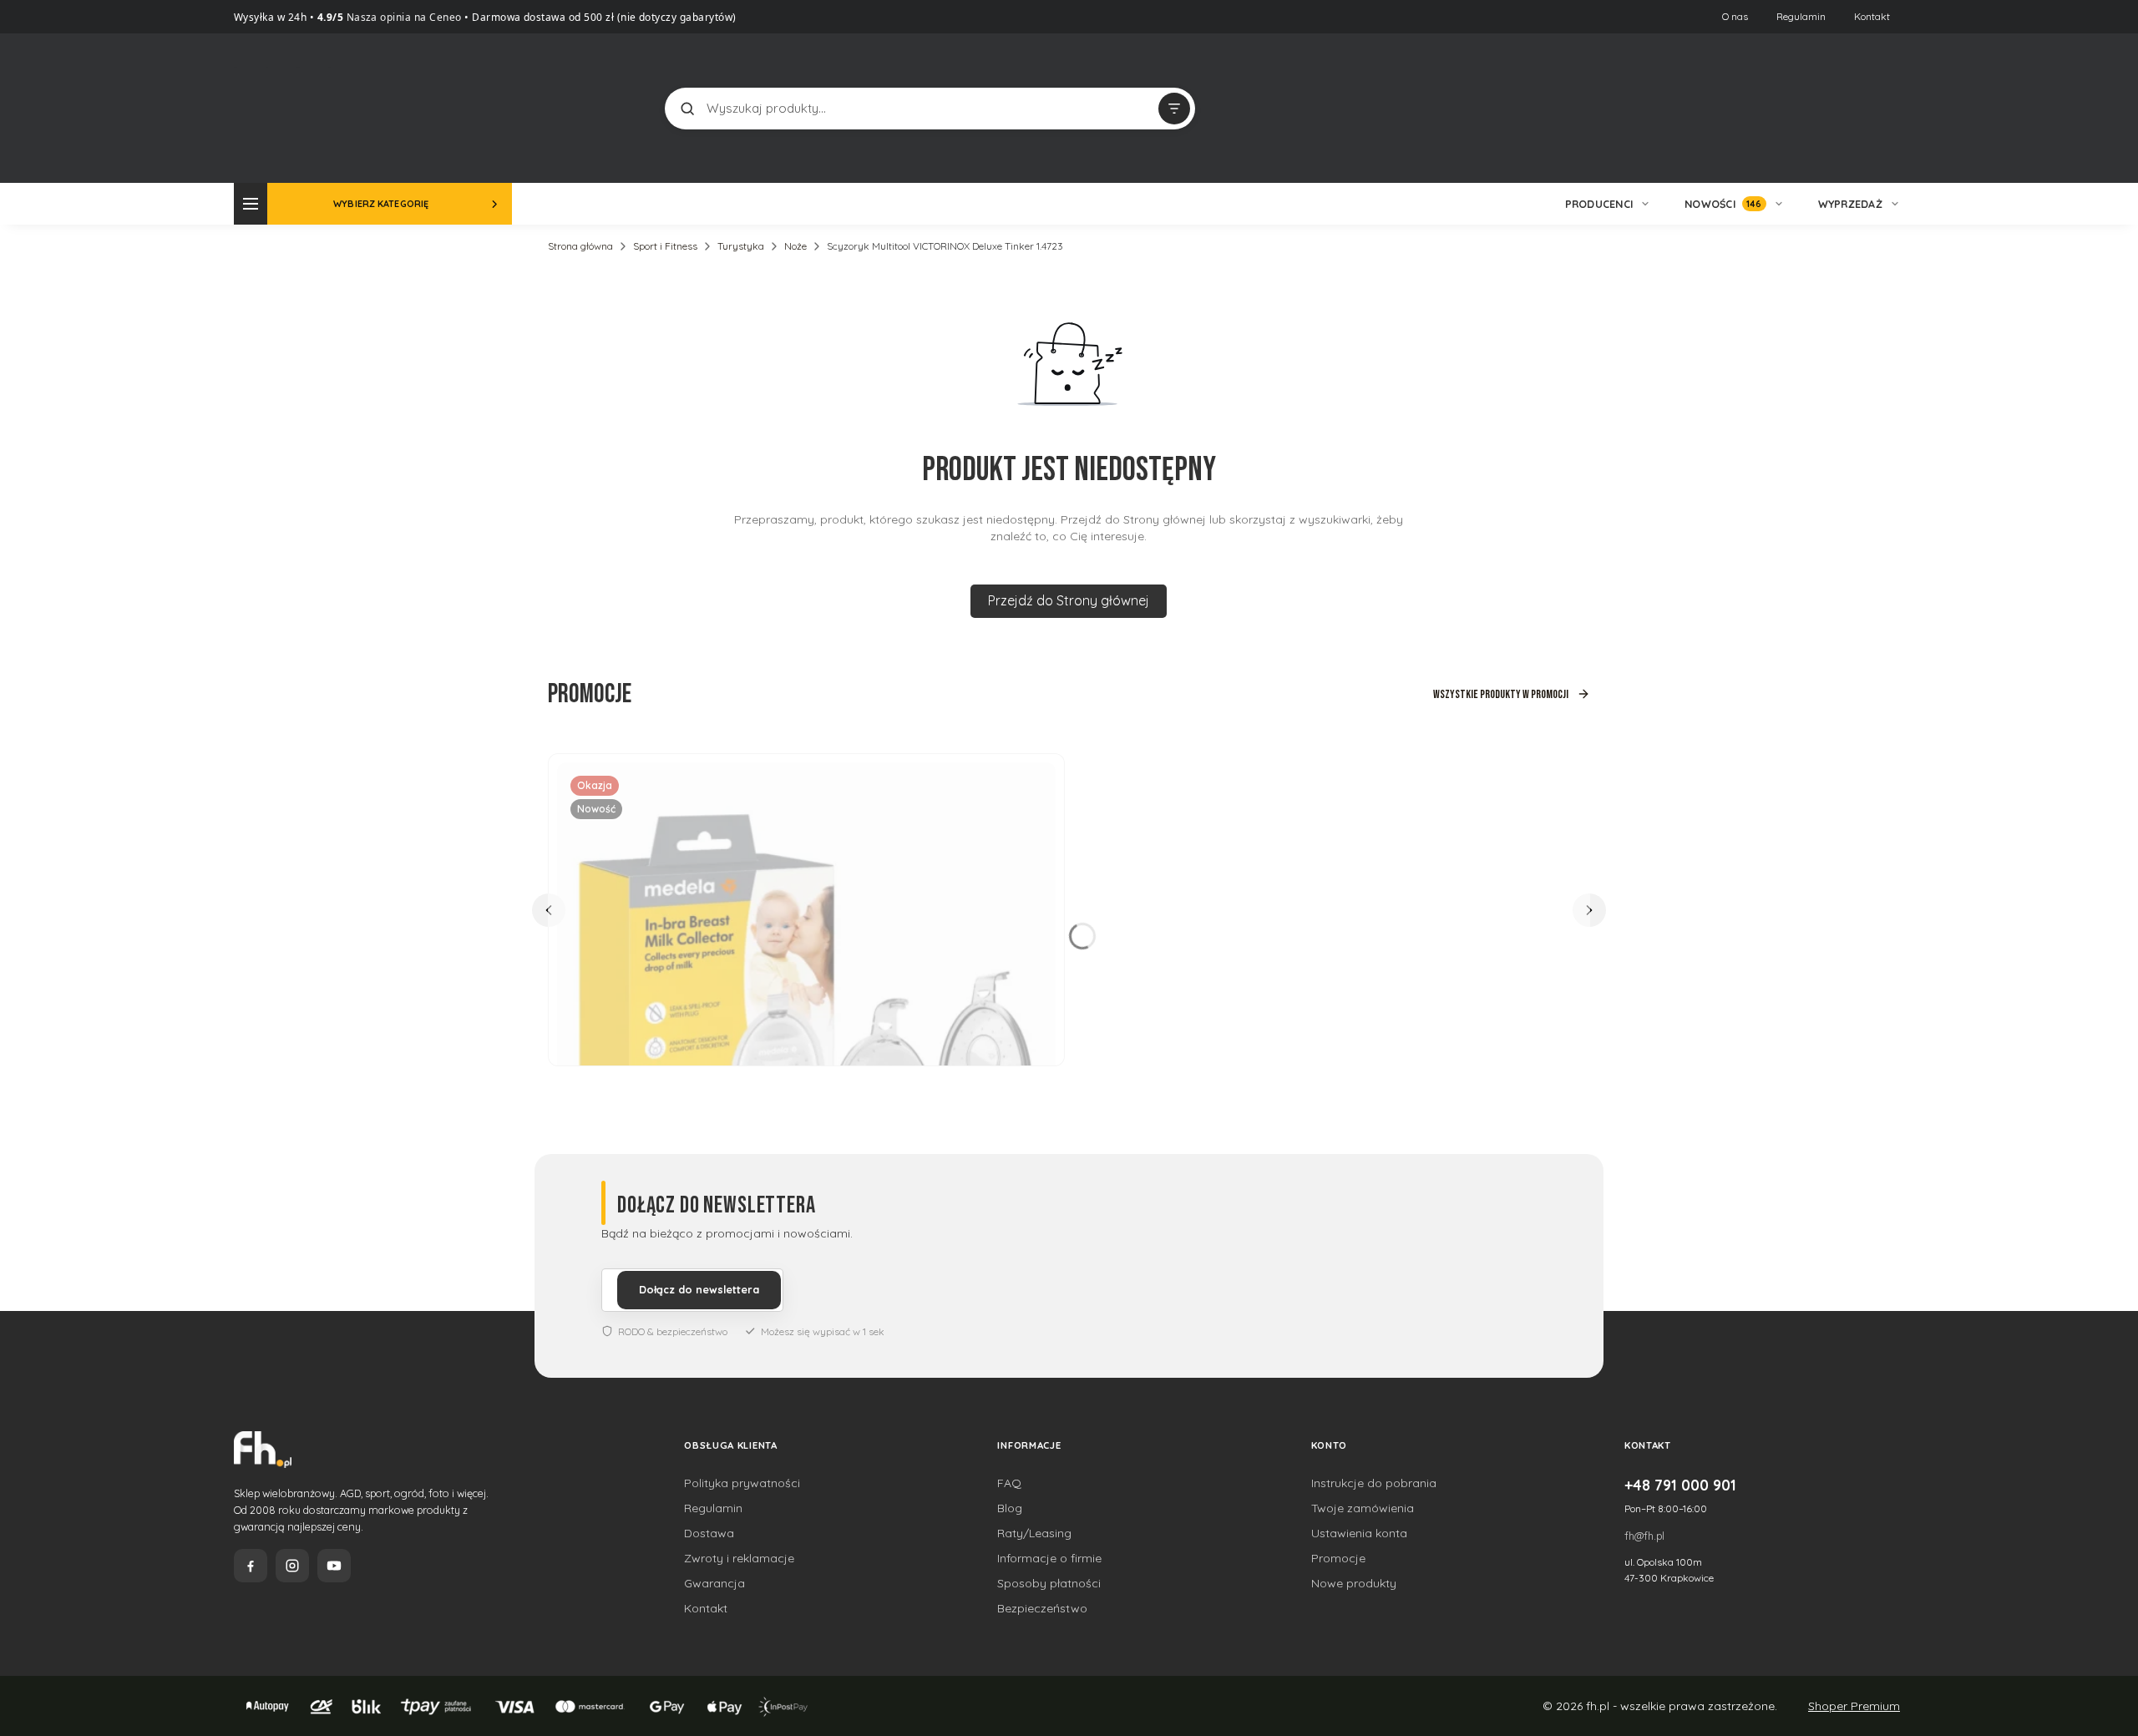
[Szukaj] (687, 109)
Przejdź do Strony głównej (1069, 600)
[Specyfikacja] (1033, 782)
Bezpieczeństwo (1042, 1608)
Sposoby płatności (1049, 1583)
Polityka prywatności (742, 1483)
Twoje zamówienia (1363, 1508)
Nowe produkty (1354, 1583)
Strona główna (580, 246)
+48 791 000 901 (1680, 1485)
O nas (1735, 16)
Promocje (1338, 1558)
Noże (795, 246)
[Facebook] (251, 1566)
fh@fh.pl (1644, 1536)
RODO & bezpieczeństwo (673, 1331)
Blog (1010, 1508)
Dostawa (709, 1533)
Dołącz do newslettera (699, 1289)
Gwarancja (714, 1583)
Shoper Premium (1854, 1706)
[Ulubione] (1887, 109)
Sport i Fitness (665, 246)
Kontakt (1872, 16)
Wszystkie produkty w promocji (1501, 694)
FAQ (1009, 1483)
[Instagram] (292, 1566)
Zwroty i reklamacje (739, 1558)
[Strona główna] (296, 106)
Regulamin (1801, 16)
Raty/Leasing (1034, 1533)
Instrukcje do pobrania (1374, 1483)
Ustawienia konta (1359, 1533)
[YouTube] (334, 1566)
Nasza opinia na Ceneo (403, 17)
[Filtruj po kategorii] (1174, 109)
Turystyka (741, 246)
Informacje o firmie (1049, 1558)
